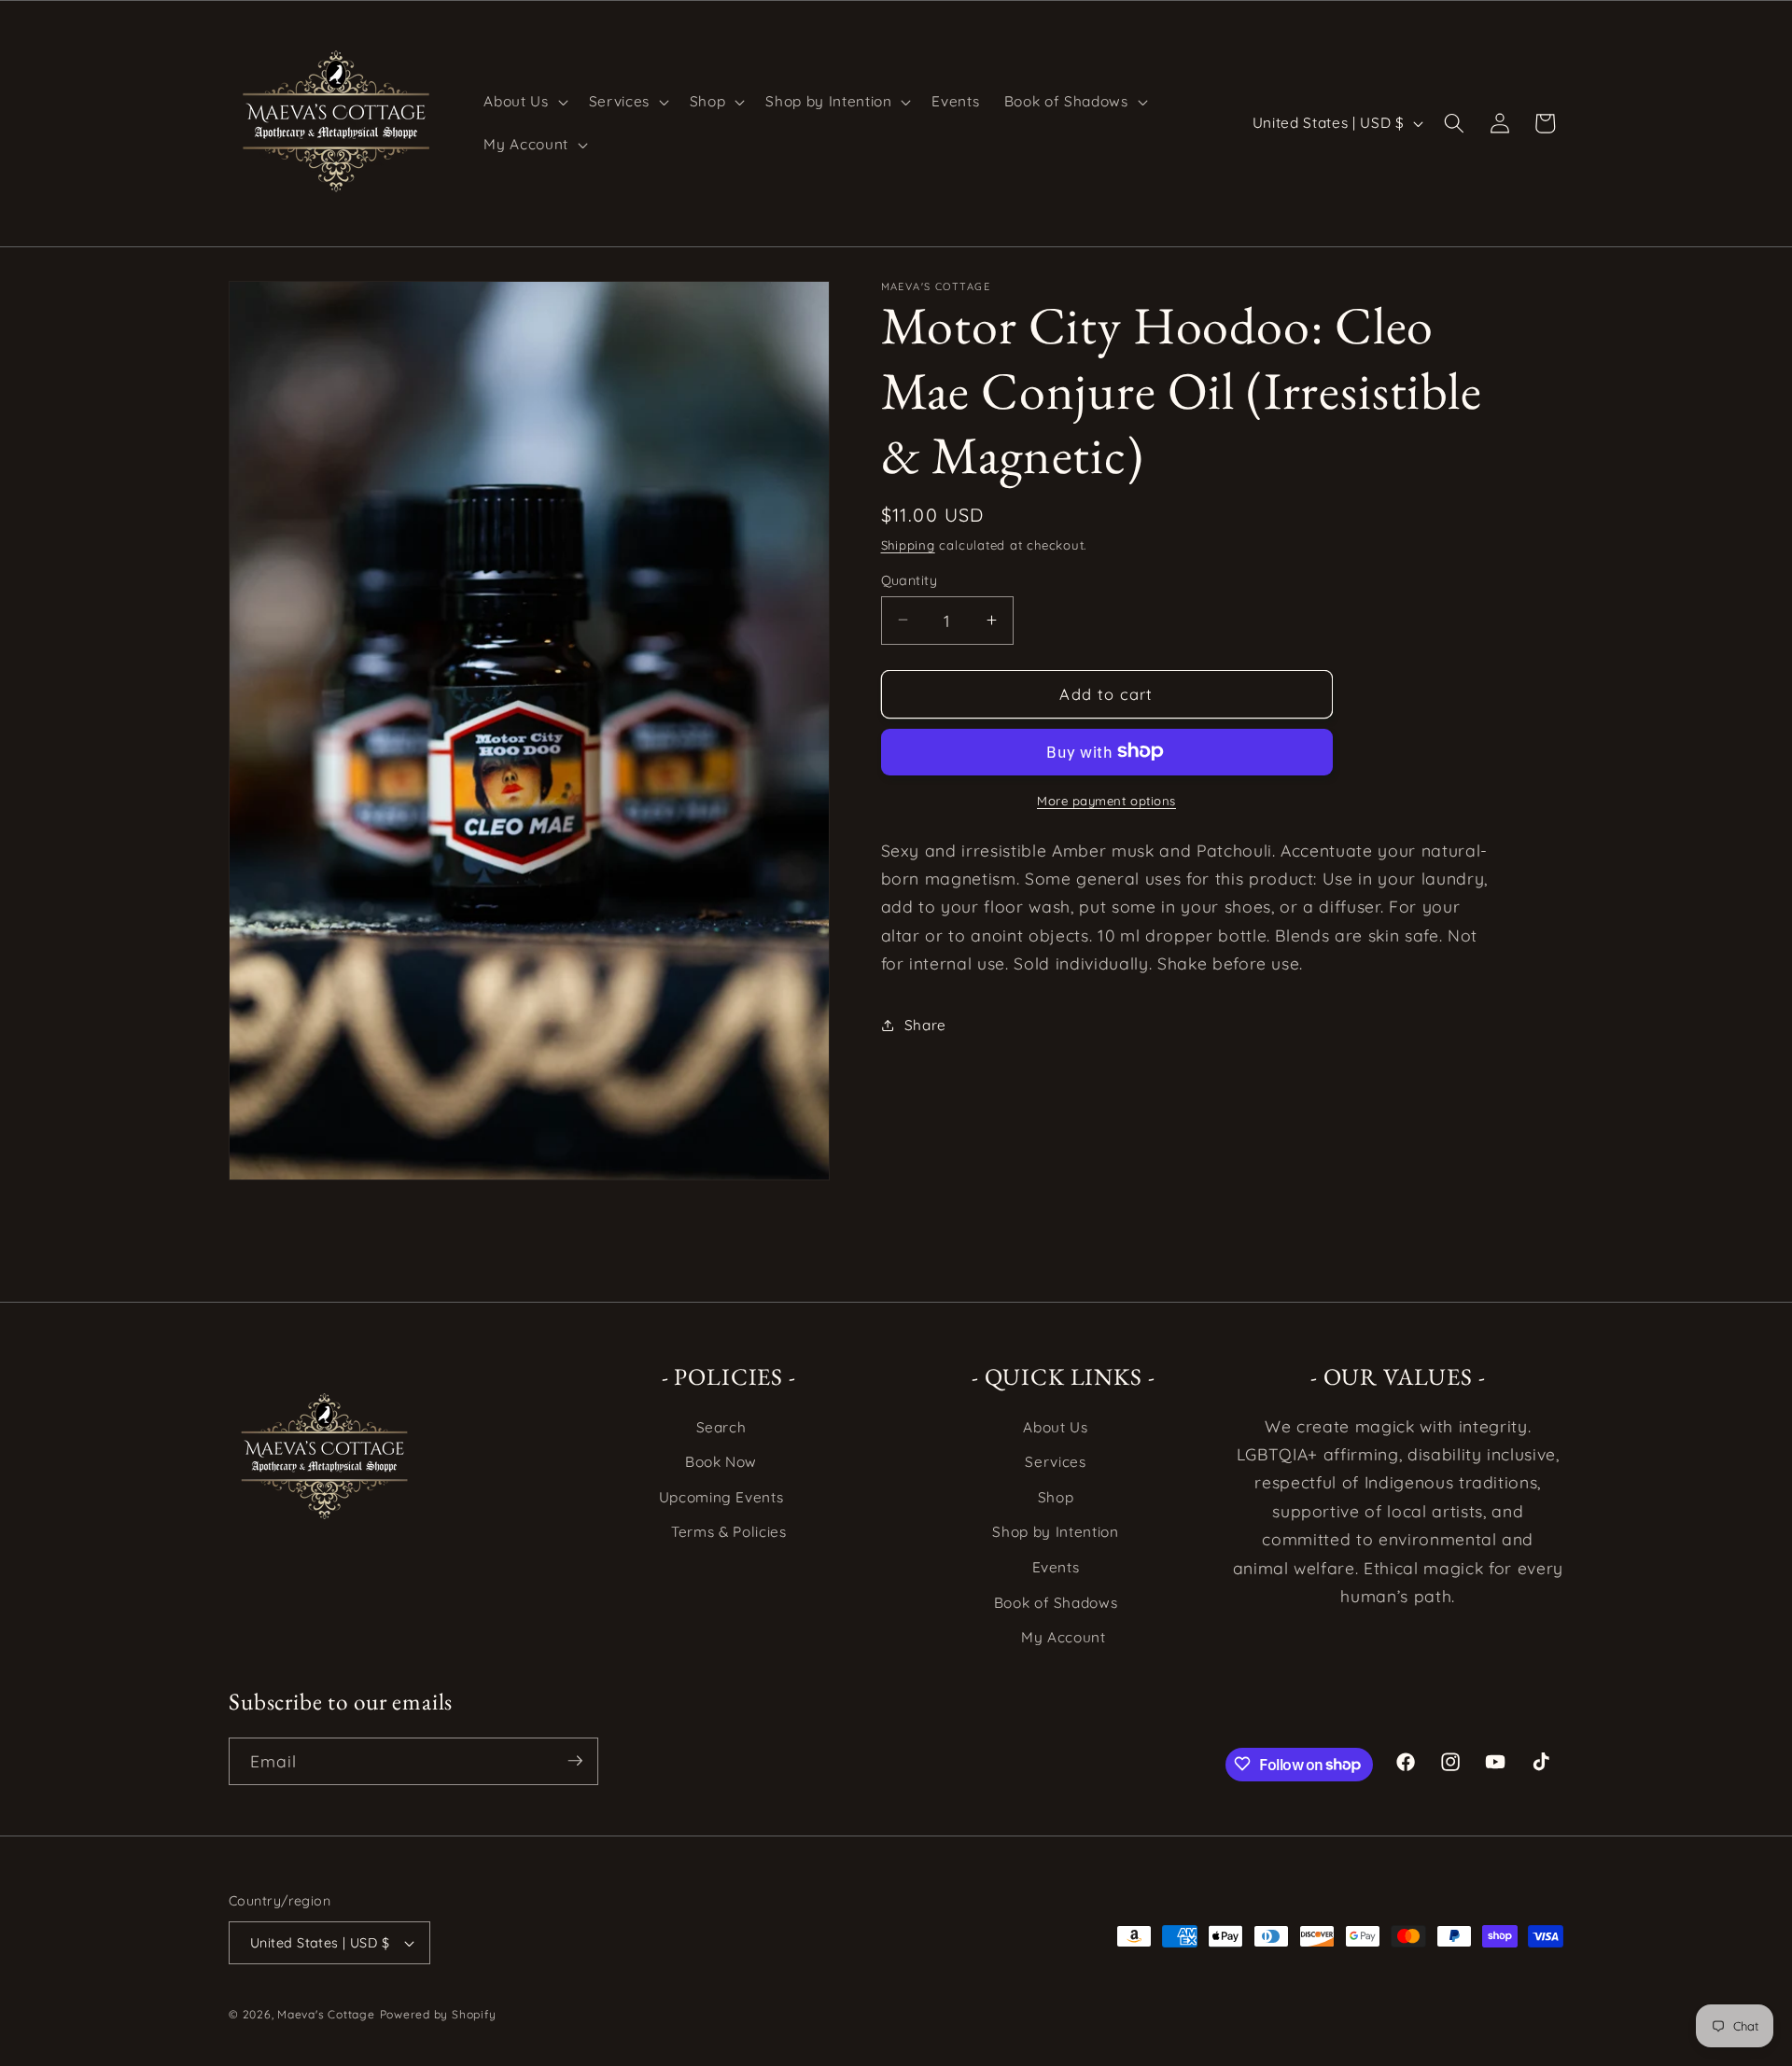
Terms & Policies (729, 1533)
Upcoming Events (721, 1497)
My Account (1064, 1638)
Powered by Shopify (438, 2014)
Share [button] (925, 1024)
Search (721, 1427)
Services (1055, 1463)
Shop (1056, 1497)
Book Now (721, 1463)
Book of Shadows (1056, 1603)
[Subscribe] (575, 1761)
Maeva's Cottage (326, 2014)
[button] (524, 102)
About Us (1055, 1427)
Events (1056, 1567)
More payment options (1106, 800)
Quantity (910, 579)
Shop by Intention (1055, 1533)
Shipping (908, 544)
